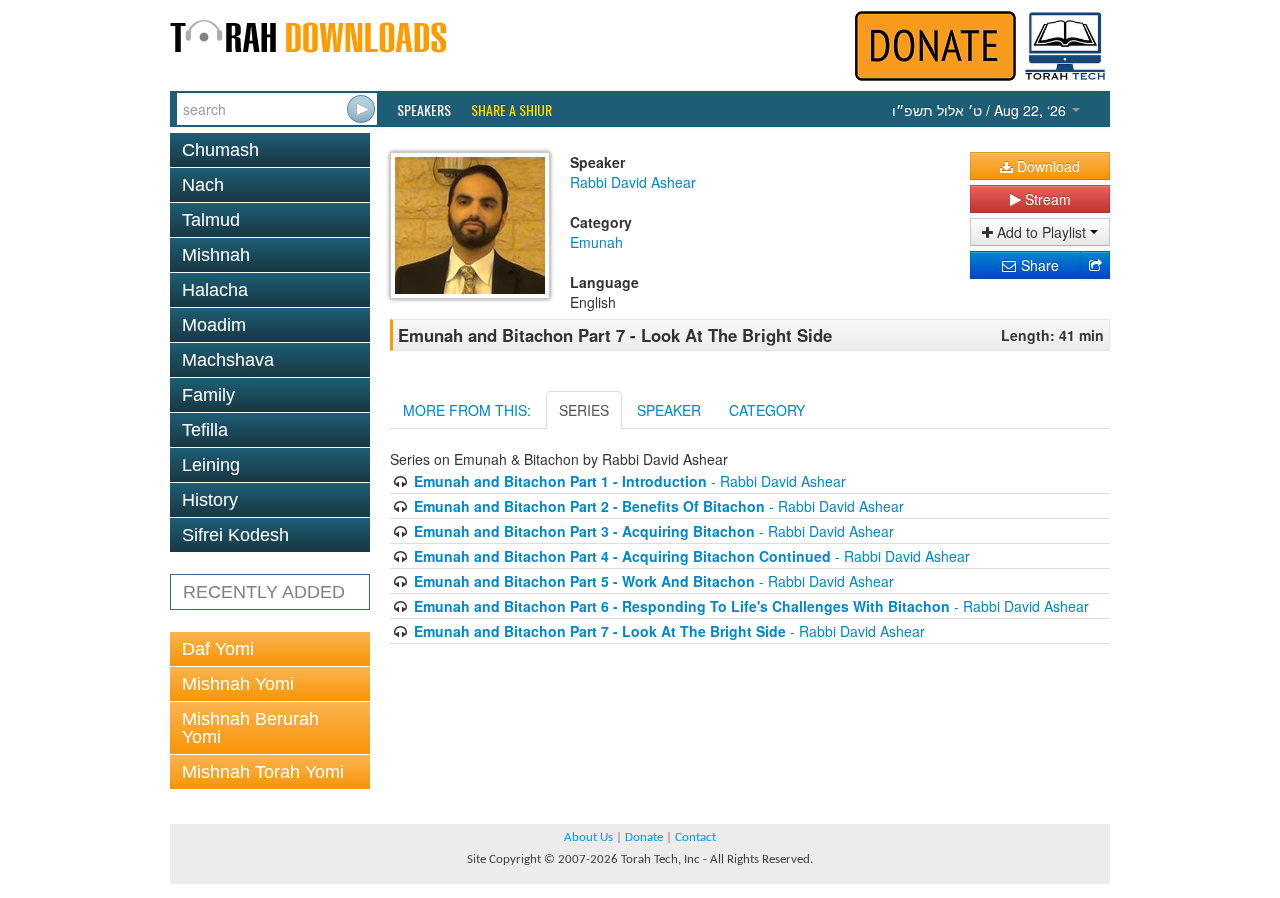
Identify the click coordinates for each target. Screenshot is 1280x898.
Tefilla (205, 430)
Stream (1046, 199)
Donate (644, 837)
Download (1046, 166)
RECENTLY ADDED (264, 592)
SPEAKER (669, 410)
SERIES (584, 410)
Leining (211, 465)
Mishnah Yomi (238, 684)
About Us (588, 837)
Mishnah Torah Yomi (263, 772)
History (210, 500)
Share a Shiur (511, 110)
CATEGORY (767, 410)
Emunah (596, 242)
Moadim (214, 325)
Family (208, 395)
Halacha (215, 290)
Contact (695, 837)
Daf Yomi (218, 649)
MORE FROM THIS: (467, 410)
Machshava (228, 360)
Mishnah (216, 255)
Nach (203, 185)
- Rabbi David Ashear (630, 481)
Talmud (211, 220)
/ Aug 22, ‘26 (981, 110)
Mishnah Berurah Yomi (250, 728)
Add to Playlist (1041, 232)
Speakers (424, 110)
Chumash (220, 150)
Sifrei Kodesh (235, 535)
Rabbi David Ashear (633, 182)
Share (1038, 265)
